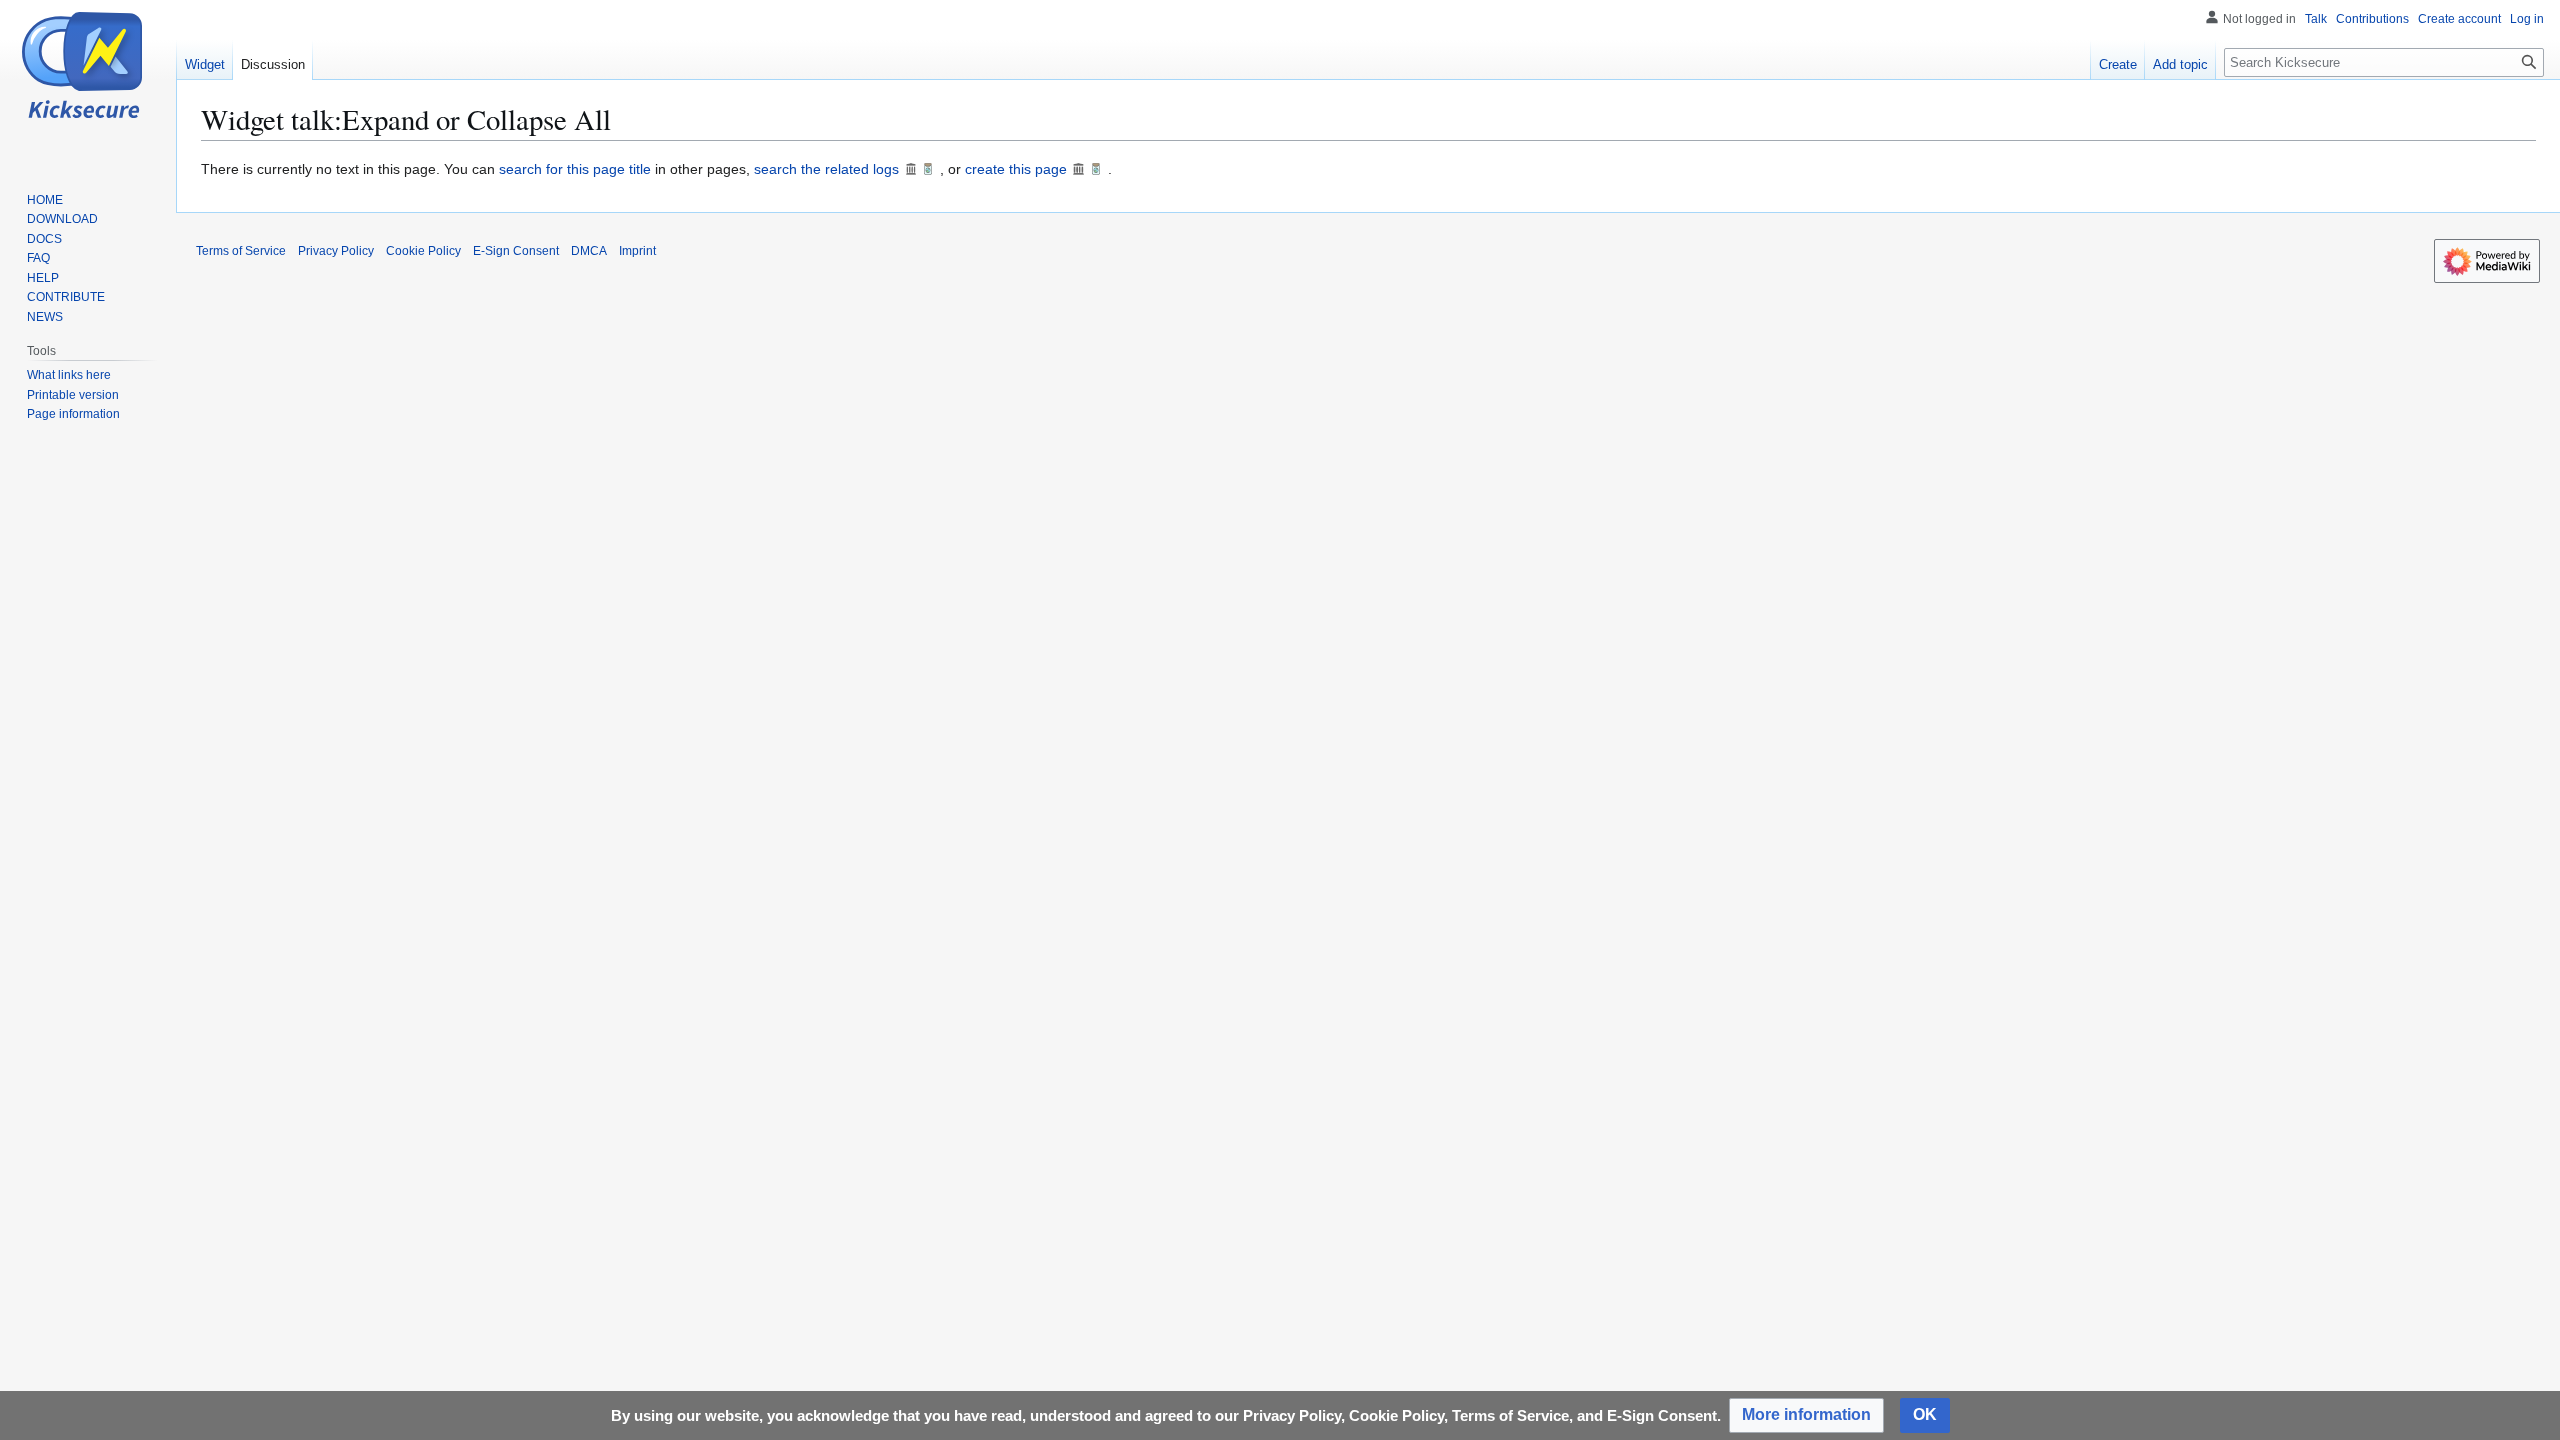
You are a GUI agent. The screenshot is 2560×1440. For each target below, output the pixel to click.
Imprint (637, 251)
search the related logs (826, 169)
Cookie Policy (423, 251)
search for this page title (575, 169)
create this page (1016, 169)
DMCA (589, 251)
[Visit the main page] (88, 91)
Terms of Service (241, 251)
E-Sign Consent (516, 251)
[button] (1806, 1415)
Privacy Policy (336, 251)
